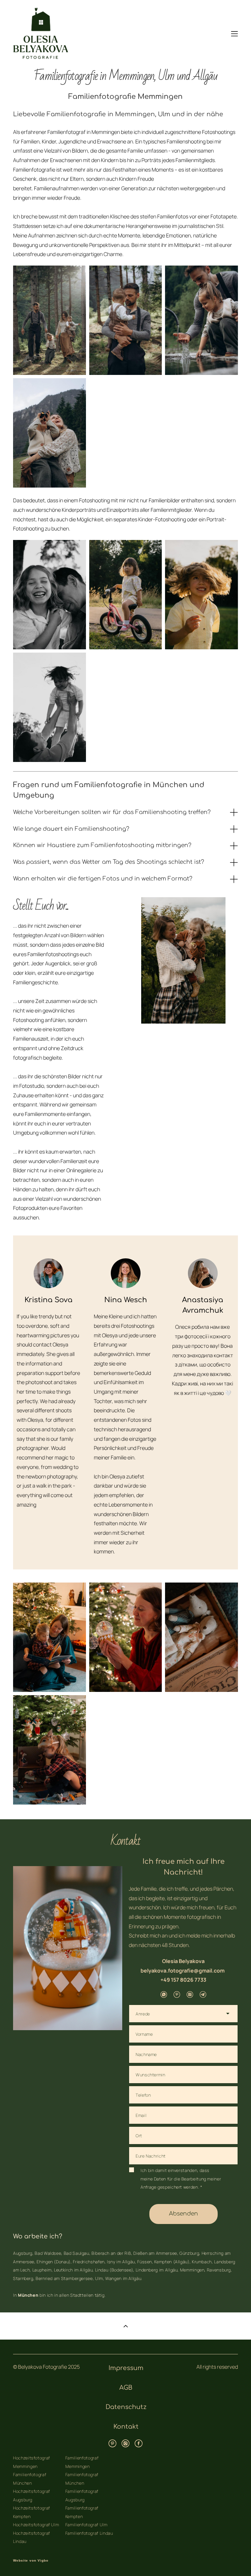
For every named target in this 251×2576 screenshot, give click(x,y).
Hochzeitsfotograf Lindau (32, 2537)
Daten (160, 2179)
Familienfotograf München (30, 2479)
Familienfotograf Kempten (82, 2512)
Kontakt (126, 2427)
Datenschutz (126, 2407)
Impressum (126, 2368)
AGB (126, 2388)
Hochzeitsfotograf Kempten (32, 2512)
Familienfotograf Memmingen (82, 2462)
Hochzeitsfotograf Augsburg (32, 2495)
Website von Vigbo (31, 2561)
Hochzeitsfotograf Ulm (36, 2525)
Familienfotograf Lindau (89, 2533)
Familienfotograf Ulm (86, 2525)
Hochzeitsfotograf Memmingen (32, 2462)
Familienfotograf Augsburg (82, 2495)
